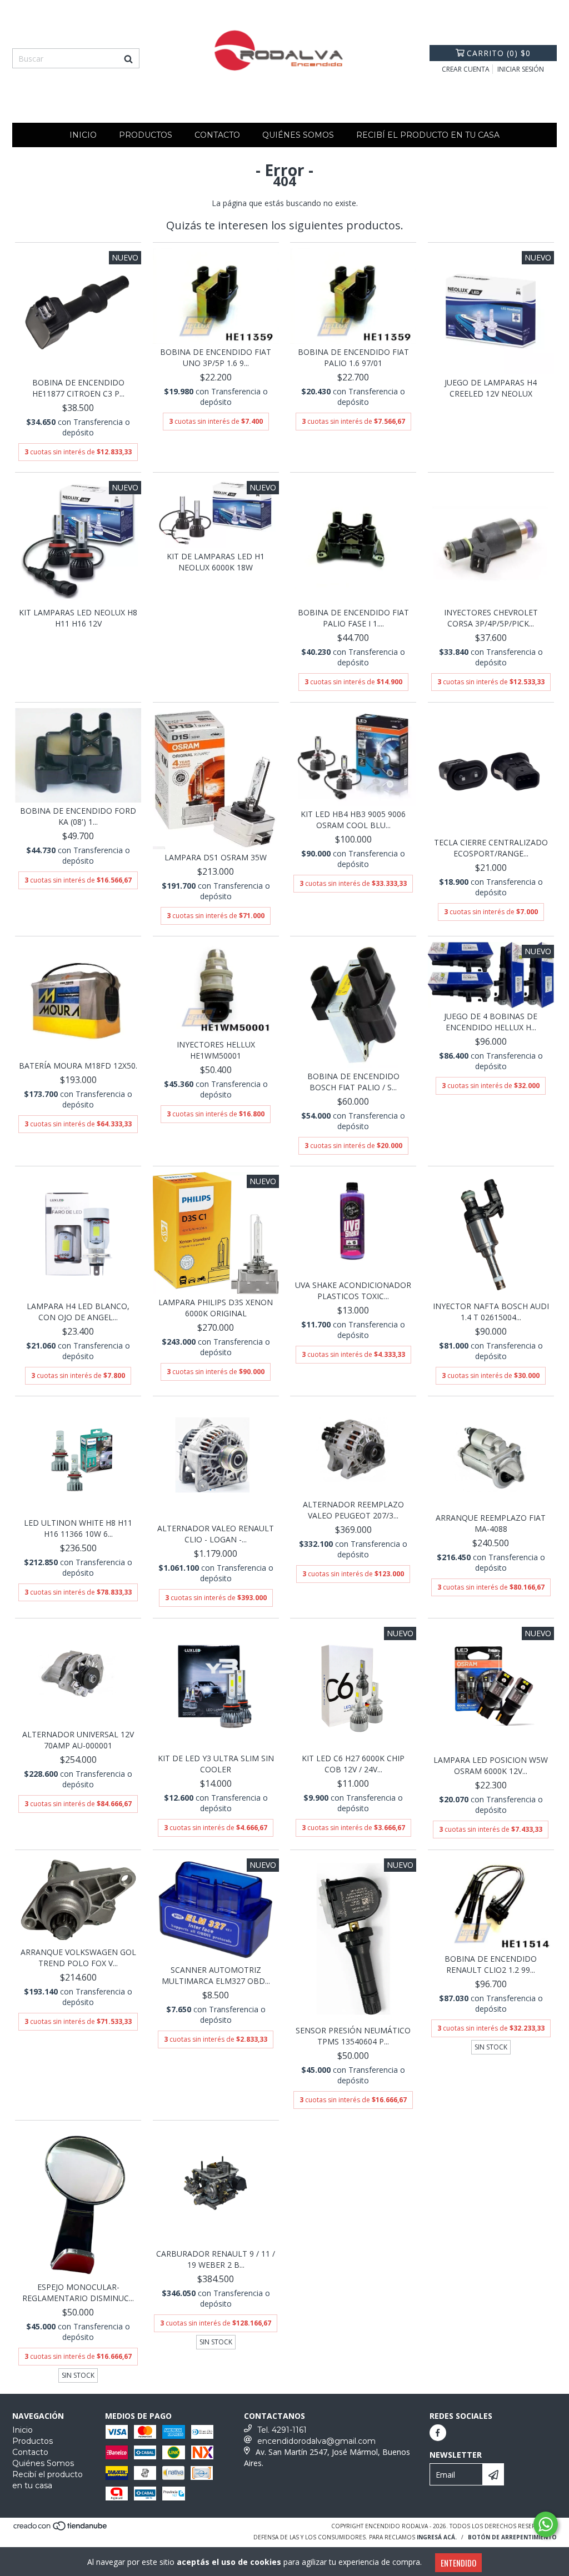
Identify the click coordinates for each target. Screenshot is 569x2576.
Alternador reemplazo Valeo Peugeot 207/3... (353, 1510)
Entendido (458, 2563)
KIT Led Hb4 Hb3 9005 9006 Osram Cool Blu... (353, 820)
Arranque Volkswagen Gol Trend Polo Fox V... (78, 1958)
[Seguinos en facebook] (438, 2433)
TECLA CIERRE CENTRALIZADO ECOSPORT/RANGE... (491, 848)
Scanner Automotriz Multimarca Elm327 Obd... (216, 1975)
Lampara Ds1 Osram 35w (216, 857)
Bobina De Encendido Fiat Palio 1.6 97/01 (353, 357)
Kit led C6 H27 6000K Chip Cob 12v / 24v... (353, 1764)
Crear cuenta (466, 69)
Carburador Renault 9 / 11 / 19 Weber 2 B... (216, 2259)
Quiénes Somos (298, 135)
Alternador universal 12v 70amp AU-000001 (78, 1740)
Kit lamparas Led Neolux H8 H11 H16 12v (78, 618)
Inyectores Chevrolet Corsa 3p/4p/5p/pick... (491, 618)
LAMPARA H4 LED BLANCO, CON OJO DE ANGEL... (78, 1312)
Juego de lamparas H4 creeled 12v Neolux (491, 388)
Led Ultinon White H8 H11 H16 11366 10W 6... (78, 1528)
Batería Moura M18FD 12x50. (78, 1066)
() (499, 53)
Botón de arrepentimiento (512, 2537)
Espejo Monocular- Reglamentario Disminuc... (78, 2292)
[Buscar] (128, 58)
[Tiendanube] (61, 2529)
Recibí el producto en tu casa (428, 135)
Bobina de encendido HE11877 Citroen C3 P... (78, 388)
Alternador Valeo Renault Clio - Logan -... (216, 1534)
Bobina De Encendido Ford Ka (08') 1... (78, 816)
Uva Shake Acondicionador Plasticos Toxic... (353, 1290)
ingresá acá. (437, 2537)
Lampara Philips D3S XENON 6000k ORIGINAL (216, 1308)
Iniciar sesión (521, 69)
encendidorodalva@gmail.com (316, 2441)
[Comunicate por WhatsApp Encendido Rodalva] (546, 2524)
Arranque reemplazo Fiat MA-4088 (491, 1523)
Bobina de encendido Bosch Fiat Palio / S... (353, 1082)
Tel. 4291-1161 (282, 2430)
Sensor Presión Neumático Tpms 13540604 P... (353, 2036)
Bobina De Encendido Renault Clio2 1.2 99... (491, 1964)
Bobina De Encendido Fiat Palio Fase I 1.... (353, 618)
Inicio (83, 135)
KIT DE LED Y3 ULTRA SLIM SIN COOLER (216, 1764)
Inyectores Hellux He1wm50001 (216, 1050)
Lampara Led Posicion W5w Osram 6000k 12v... (491, 1765)
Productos (146, 135)
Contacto (217, 135)
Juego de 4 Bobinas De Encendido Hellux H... (491, 1022)
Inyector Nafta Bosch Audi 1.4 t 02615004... (491, 1312)
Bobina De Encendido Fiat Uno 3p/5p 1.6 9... (216, 357)
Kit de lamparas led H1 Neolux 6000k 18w (216, 562)
